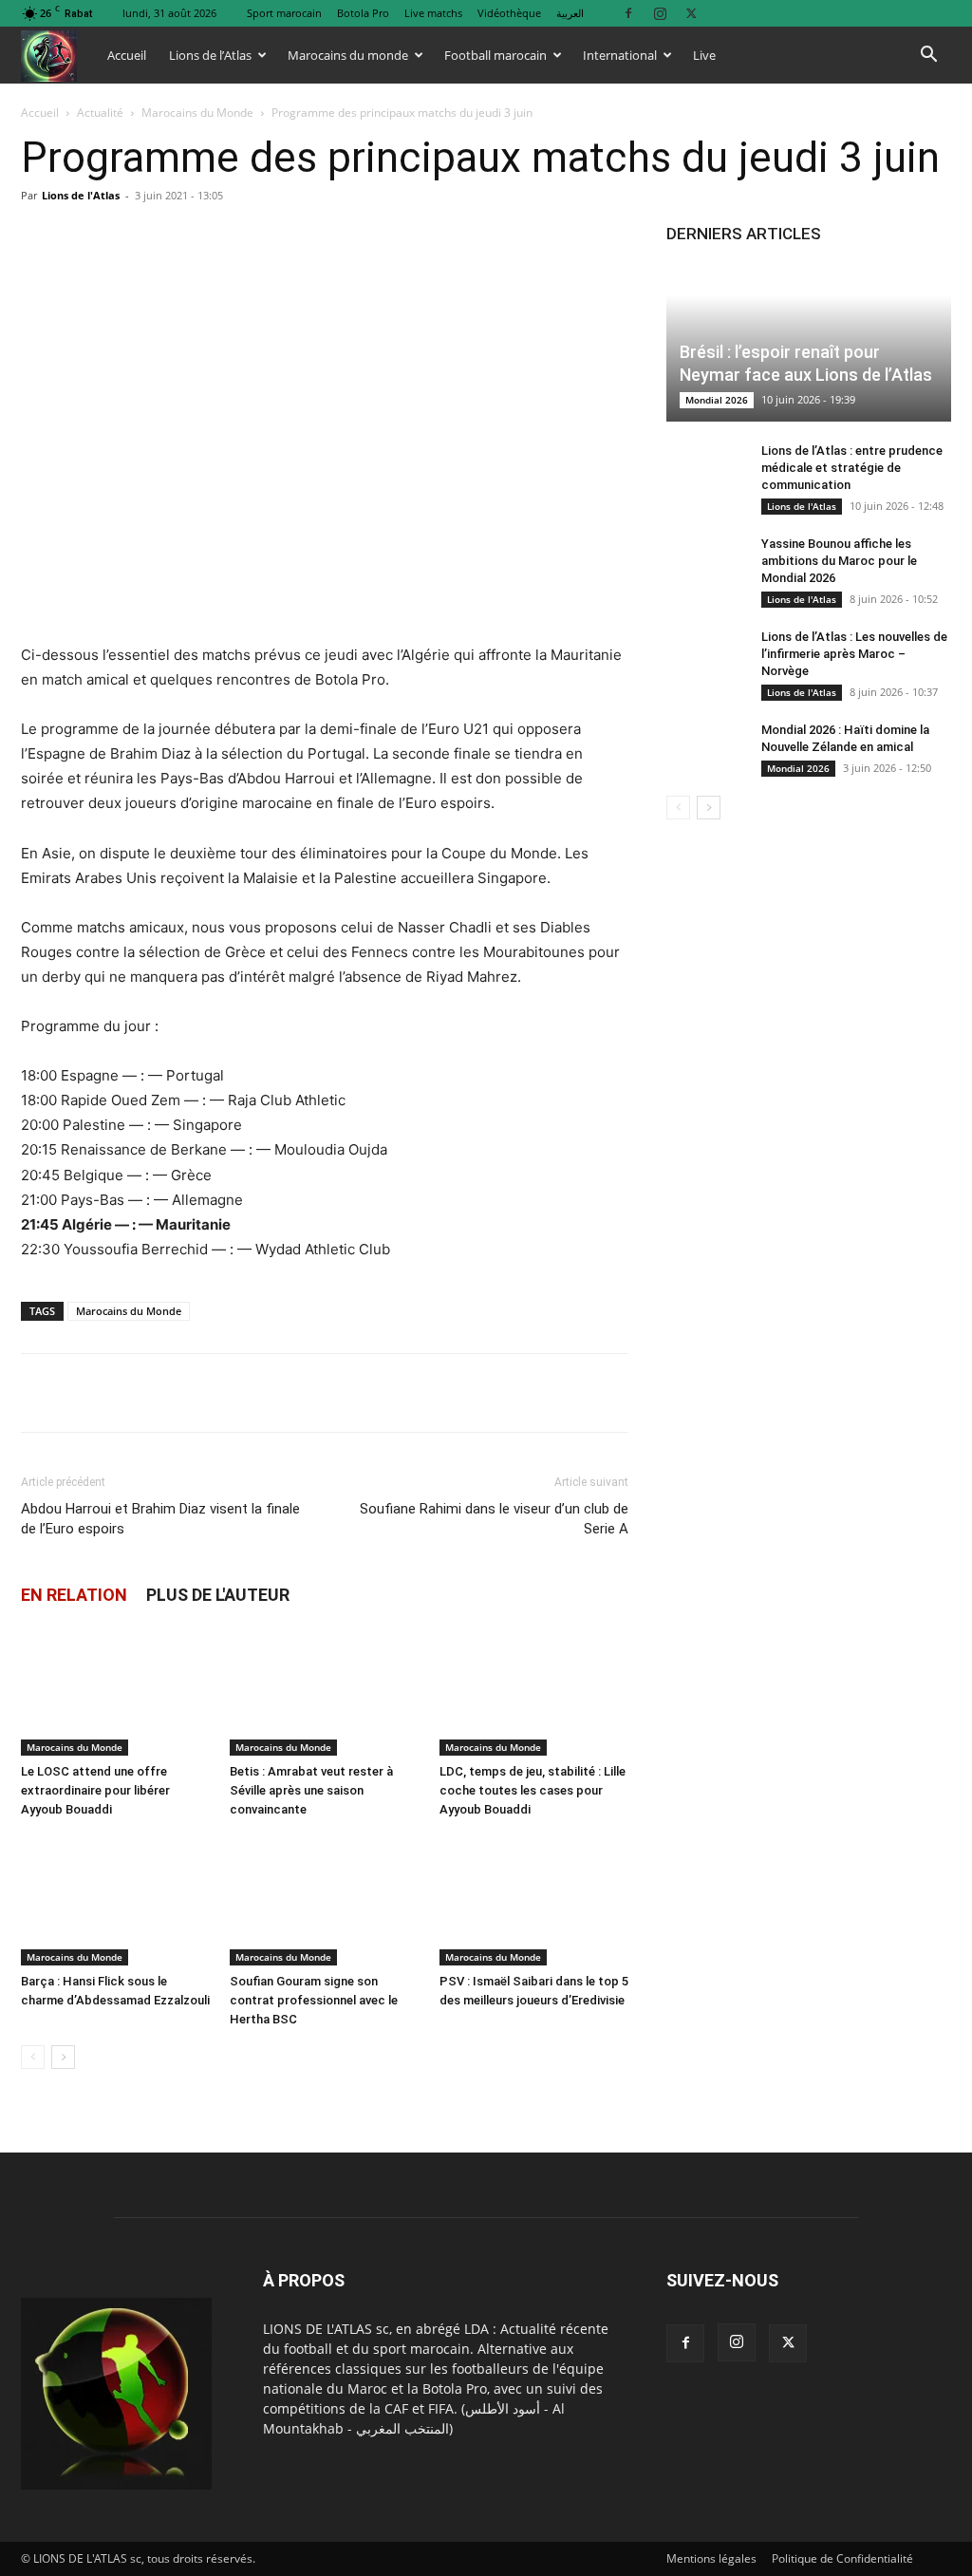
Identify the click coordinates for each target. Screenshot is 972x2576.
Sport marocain (284, 13)
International (620, 55)
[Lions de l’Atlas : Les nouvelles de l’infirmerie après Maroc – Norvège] (704, 655)
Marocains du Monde (197, 113)
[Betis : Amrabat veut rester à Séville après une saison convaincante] (324, 1691)
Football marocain (495, 55)
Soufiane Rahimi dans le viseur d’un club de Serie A (494, 1519)
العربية (570, 13)
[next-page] (63, 2057)
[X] (691, 13)
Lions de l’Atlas (210, 55)
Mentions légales (711, 2558)
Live (704, 55)
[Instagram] (660, 13)
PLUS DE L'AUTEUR (218, 1595)
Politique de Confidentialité (842, 2558)
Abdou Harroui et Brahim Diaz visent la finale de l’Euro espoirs (160, 1519)
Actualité (100, 113)
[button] (928, 56)
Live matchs (433, 13)
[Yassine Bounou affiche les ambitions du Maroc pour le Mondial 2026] (704, 562)
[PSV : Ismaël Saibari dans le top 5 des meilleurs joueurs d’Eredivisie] (534, 1900)
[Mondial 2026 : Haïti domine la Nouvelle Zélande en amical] (704, 748)
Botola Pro (363, 13)
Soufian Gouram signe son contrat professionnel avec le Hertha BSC (314, 2000)
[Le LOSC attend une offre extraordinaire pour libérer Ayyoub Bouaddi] (115, 1691)
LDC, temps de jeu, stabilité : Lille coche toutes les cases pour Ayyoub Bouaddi (533, 1790)
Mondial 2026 (717, 400)
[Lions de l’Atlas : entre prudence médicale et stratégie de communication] (704, 469)
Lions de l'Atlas (81, 195)
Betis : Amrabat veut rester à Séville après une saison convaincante (311, 1790)
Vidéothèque (509, 13)
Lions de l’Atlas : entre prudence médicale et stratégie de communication (852, 468)
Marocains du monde (348, 55)
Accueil (127, 55)
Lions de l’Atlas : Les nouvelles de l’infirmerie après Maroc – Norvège (854, 654)
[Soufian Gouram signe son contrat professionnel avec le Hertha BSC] (324, 1900)
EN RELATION (74, 1595)
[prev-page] (33, 2057)
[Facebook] (628, 13)
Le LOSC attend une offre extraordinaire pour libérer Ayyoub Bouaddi (95, 1790)
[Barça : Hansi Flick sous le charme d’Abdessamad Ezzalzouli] (115, 1900)
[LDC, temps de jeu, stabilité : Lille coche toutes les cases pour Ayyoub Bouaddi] (534, 1691)
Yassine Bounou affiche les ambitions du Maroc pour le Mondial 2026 (839, 561)
